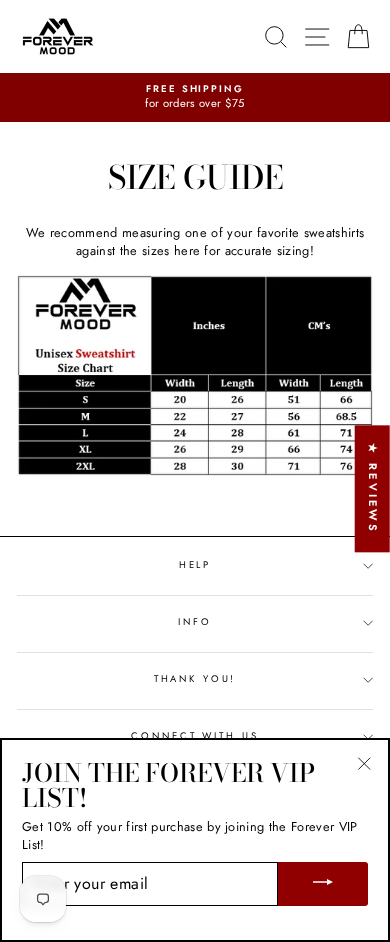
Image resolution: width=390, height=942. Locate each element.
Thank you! (195, 679)
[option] (195, 97)
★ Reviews (373, 488)
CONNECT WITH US (194, 736)
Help (195, 565)
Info (194, 622)
